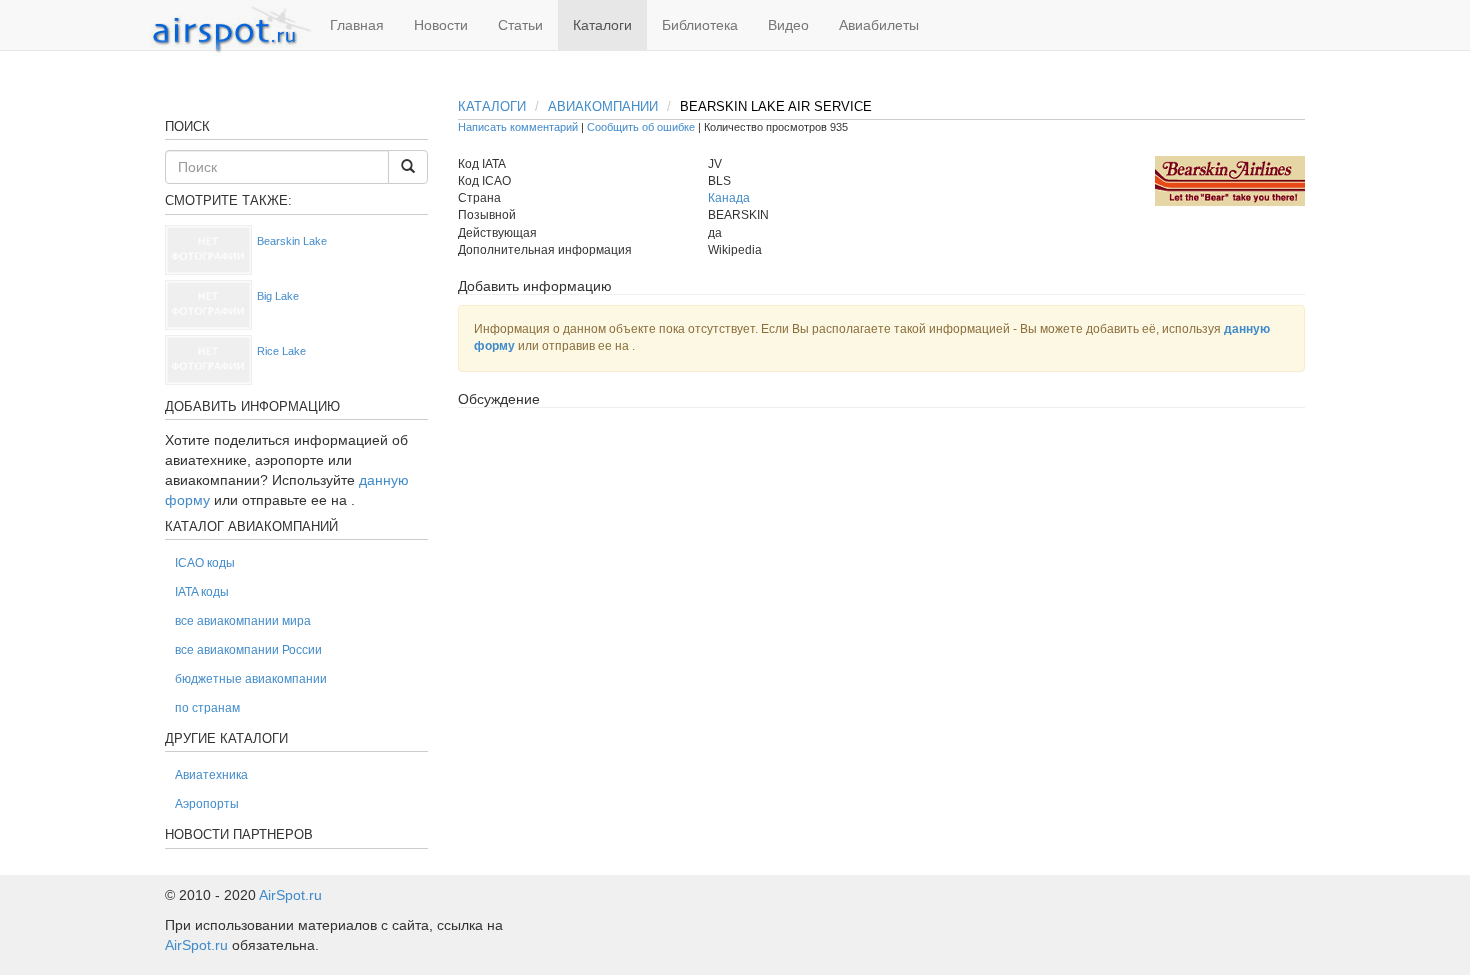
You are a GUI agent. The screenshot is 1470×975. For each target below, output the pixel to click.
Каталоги (602, 25)
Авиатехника (211, 775)
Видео (788, 25)
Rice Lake (281, 351)
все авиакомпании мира (243, 621)
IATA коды (202, 592)
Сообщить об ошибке (641, 127)
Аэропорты (207, 804)
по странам (207, 708)
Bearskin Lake (292, 241)
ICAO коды (205, 563)
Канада (729, 198)
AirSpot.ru (290, 895)
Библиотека (700, 25)
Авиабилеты (879, 25)
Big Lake (278, 296)
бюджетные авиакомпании (251, 679)
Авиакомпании (603, 106)
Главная (357, 25)
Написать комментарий (518, 127)
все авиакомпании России (248, 650)
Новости (441, 25)
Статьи (520, 25)
